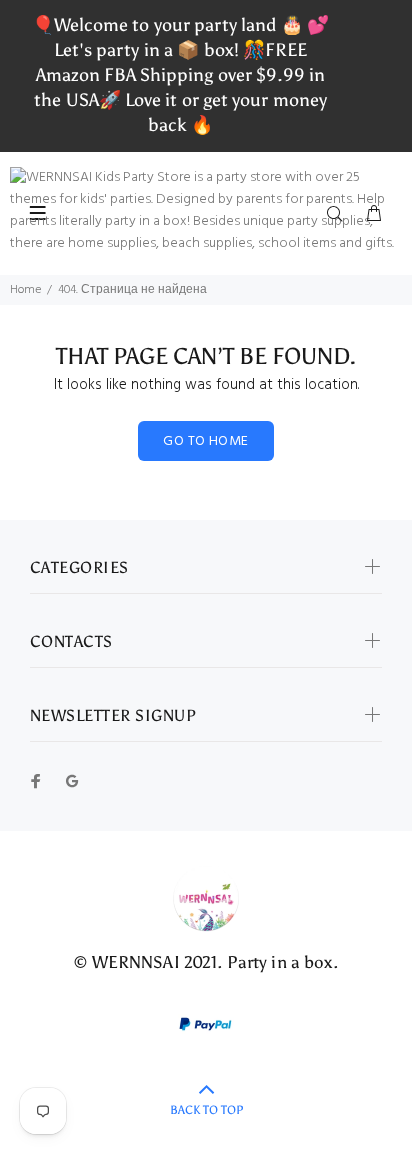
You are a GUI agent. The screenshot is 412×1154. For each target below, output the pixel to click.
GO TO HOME (205, 441)
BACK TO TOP (206, 1110)
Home (25, 290)
